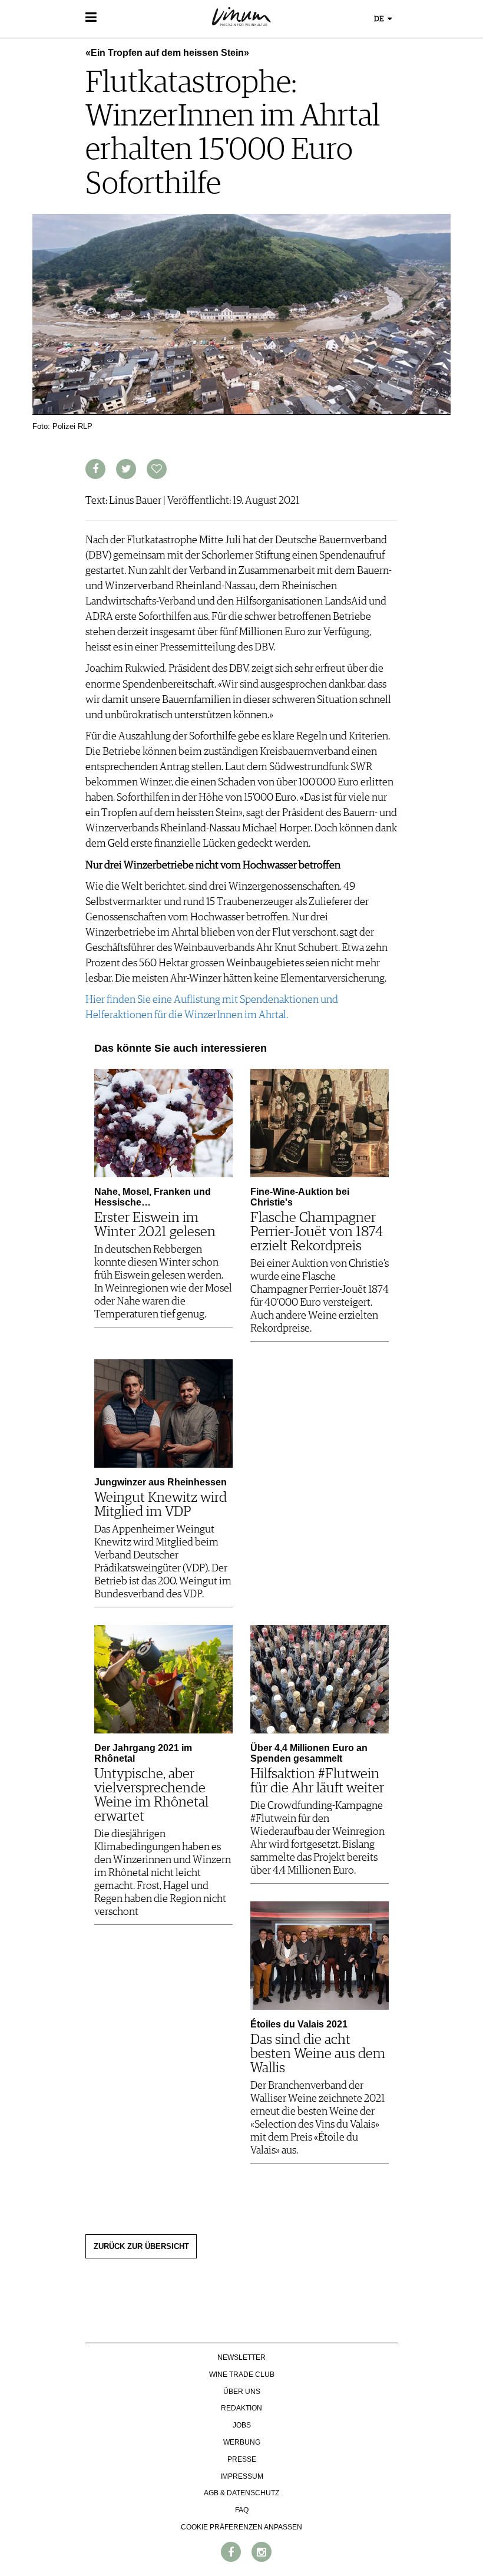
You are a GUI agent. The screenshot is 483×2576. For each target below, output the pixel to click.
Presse (242, 2459)
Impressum (242, 2476)
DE (380, 19)
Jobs (242, 2425)
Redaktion (241, 2408)
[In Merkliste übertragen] (157, 469)
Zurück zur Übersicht (141, 2247)
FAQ (242, 2510)
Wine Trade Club (242, 2374)
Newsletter (241, 2357)
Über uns (242, 2392)
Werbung (242, 2442)
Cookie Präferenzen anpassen (241, 2527)
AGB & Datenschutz (241, 2493)
